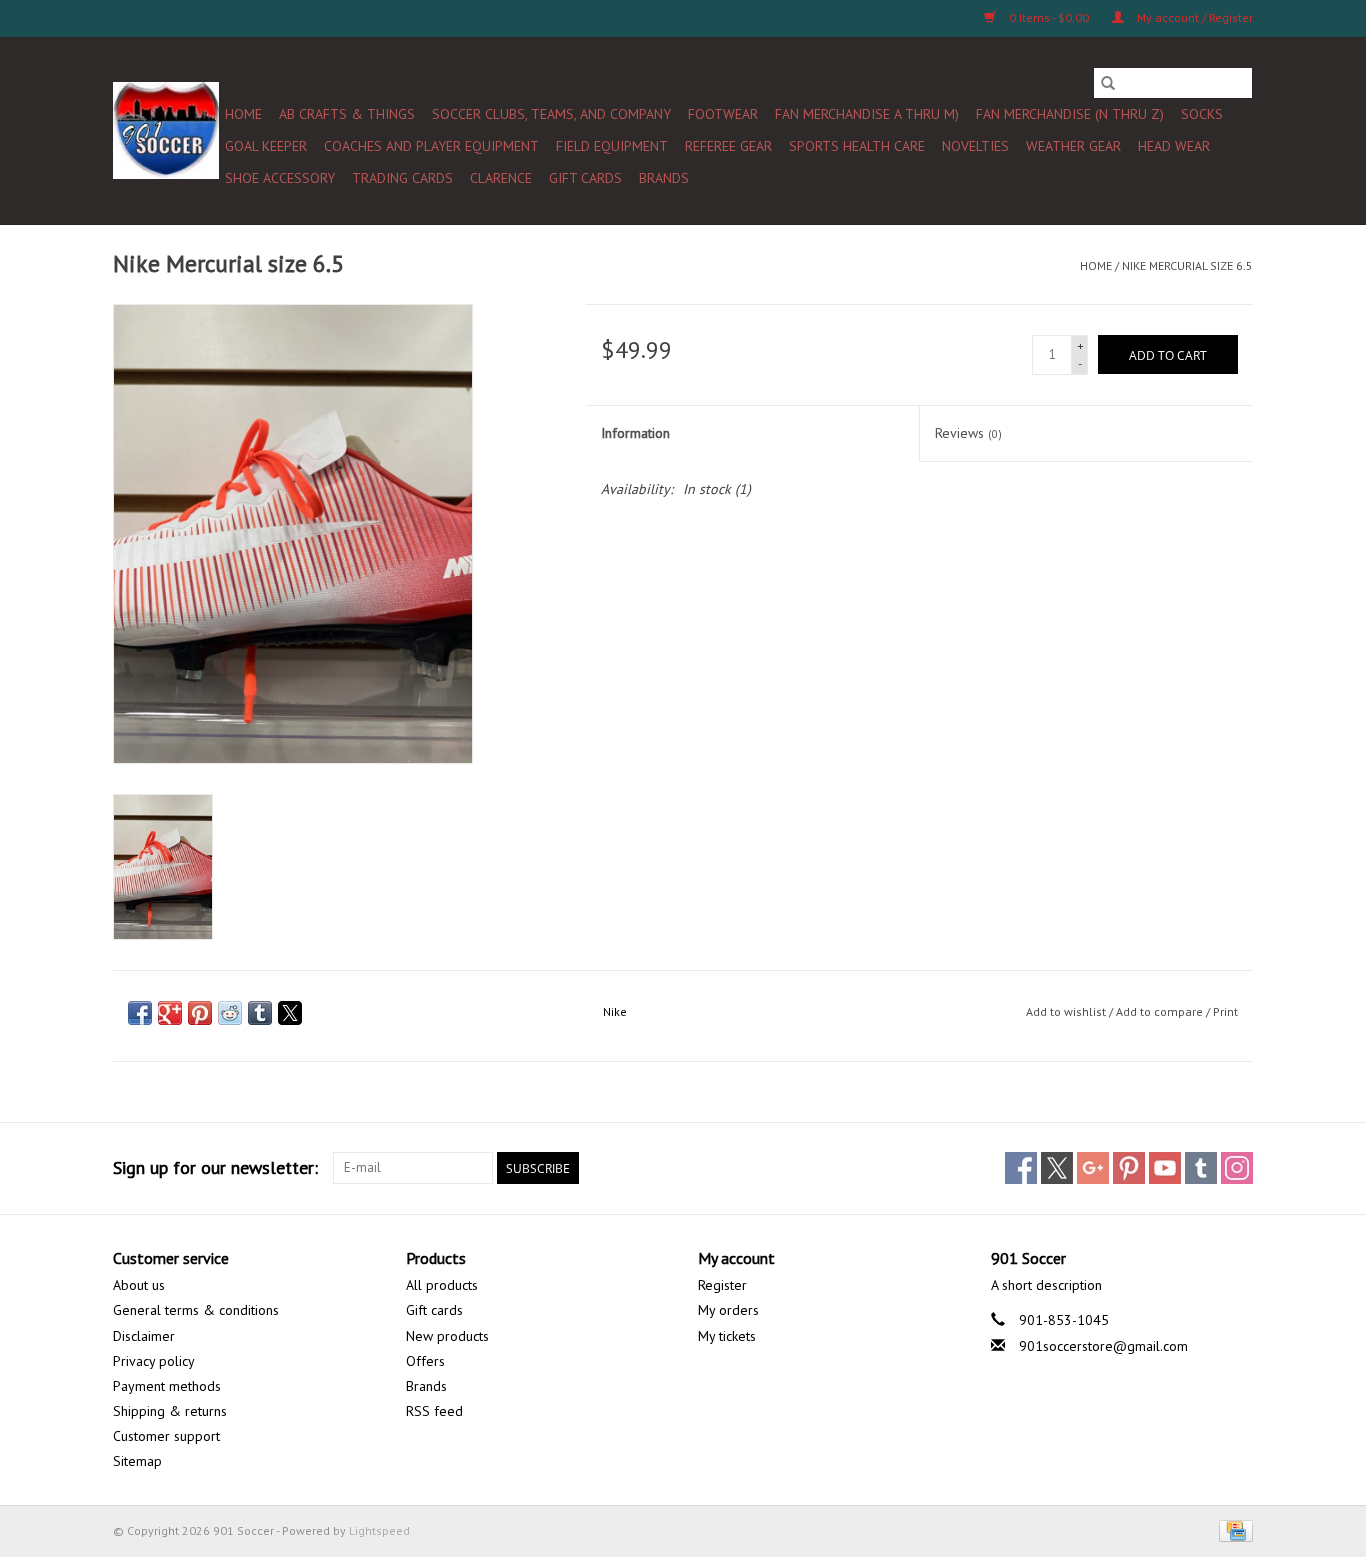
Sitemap (137, 1461)
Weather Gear (1073, 146)
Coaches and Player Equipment (431, 146)
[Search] (1108, 83)
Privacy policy (154, 1361)
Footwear (723, 114)
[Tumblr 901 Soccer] (1201, 1168)
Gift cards (585, 178)
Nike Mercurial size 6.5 (1187, 265)
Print (1225, 1011)
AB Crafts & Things (347, 114)
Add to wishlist (1067, 1011)
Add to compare (1161, 1011)
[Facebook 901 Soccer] (1021, 1168)
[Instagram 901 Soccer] (1237, 1168)
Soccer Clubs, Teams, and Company (551, 114)
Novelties (975, 146)
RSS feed (434, 1411)
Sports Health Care (857, 146)
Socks (1202, 114)
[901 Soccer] (166, 130)
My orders (728, 1310)
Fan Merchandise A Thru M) (867, 114)
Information (635, 433)
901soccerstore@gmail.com (1103, 1346)
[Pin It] (200, 1013)
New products (447, 1336)
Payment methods (167, 1386)
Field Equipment (612, 146)
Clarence (501, 178)
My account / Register (1193, 17)
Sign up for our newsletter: (215, 1167)
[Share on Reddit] (230, 1013)
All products (442, 1285)
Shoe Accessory (280, 178)
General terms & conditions (196, 1310)
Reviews (968, 433)
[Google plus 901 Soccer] (1093, 1168)
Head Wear (1174, 146)
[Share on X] (290, 1013)
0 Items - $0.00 (1049, 17)
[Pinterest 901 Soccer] (1129, 1168)
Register (722, 1285)
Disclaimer (144, 1336)
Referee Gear (728, 146)
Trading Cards (402, 178)
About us (139, 1285)
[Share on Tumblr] (260, 1013)
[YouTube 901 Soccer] (1165, 1168)
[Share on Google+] (170, 1013)
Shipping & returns (170, 1411)
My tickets (727, 1336)
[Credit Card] (1232, 1529)
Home (243, 114)
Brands (664, 178)
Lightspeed (379, 1530)
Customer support (166, 1436)
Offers (425, 1361)
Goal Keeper (266, 146)
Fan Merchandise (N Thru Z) (1070, 114)
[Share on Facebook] (140, 1013)
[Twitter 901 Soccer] (1057, 1168)
